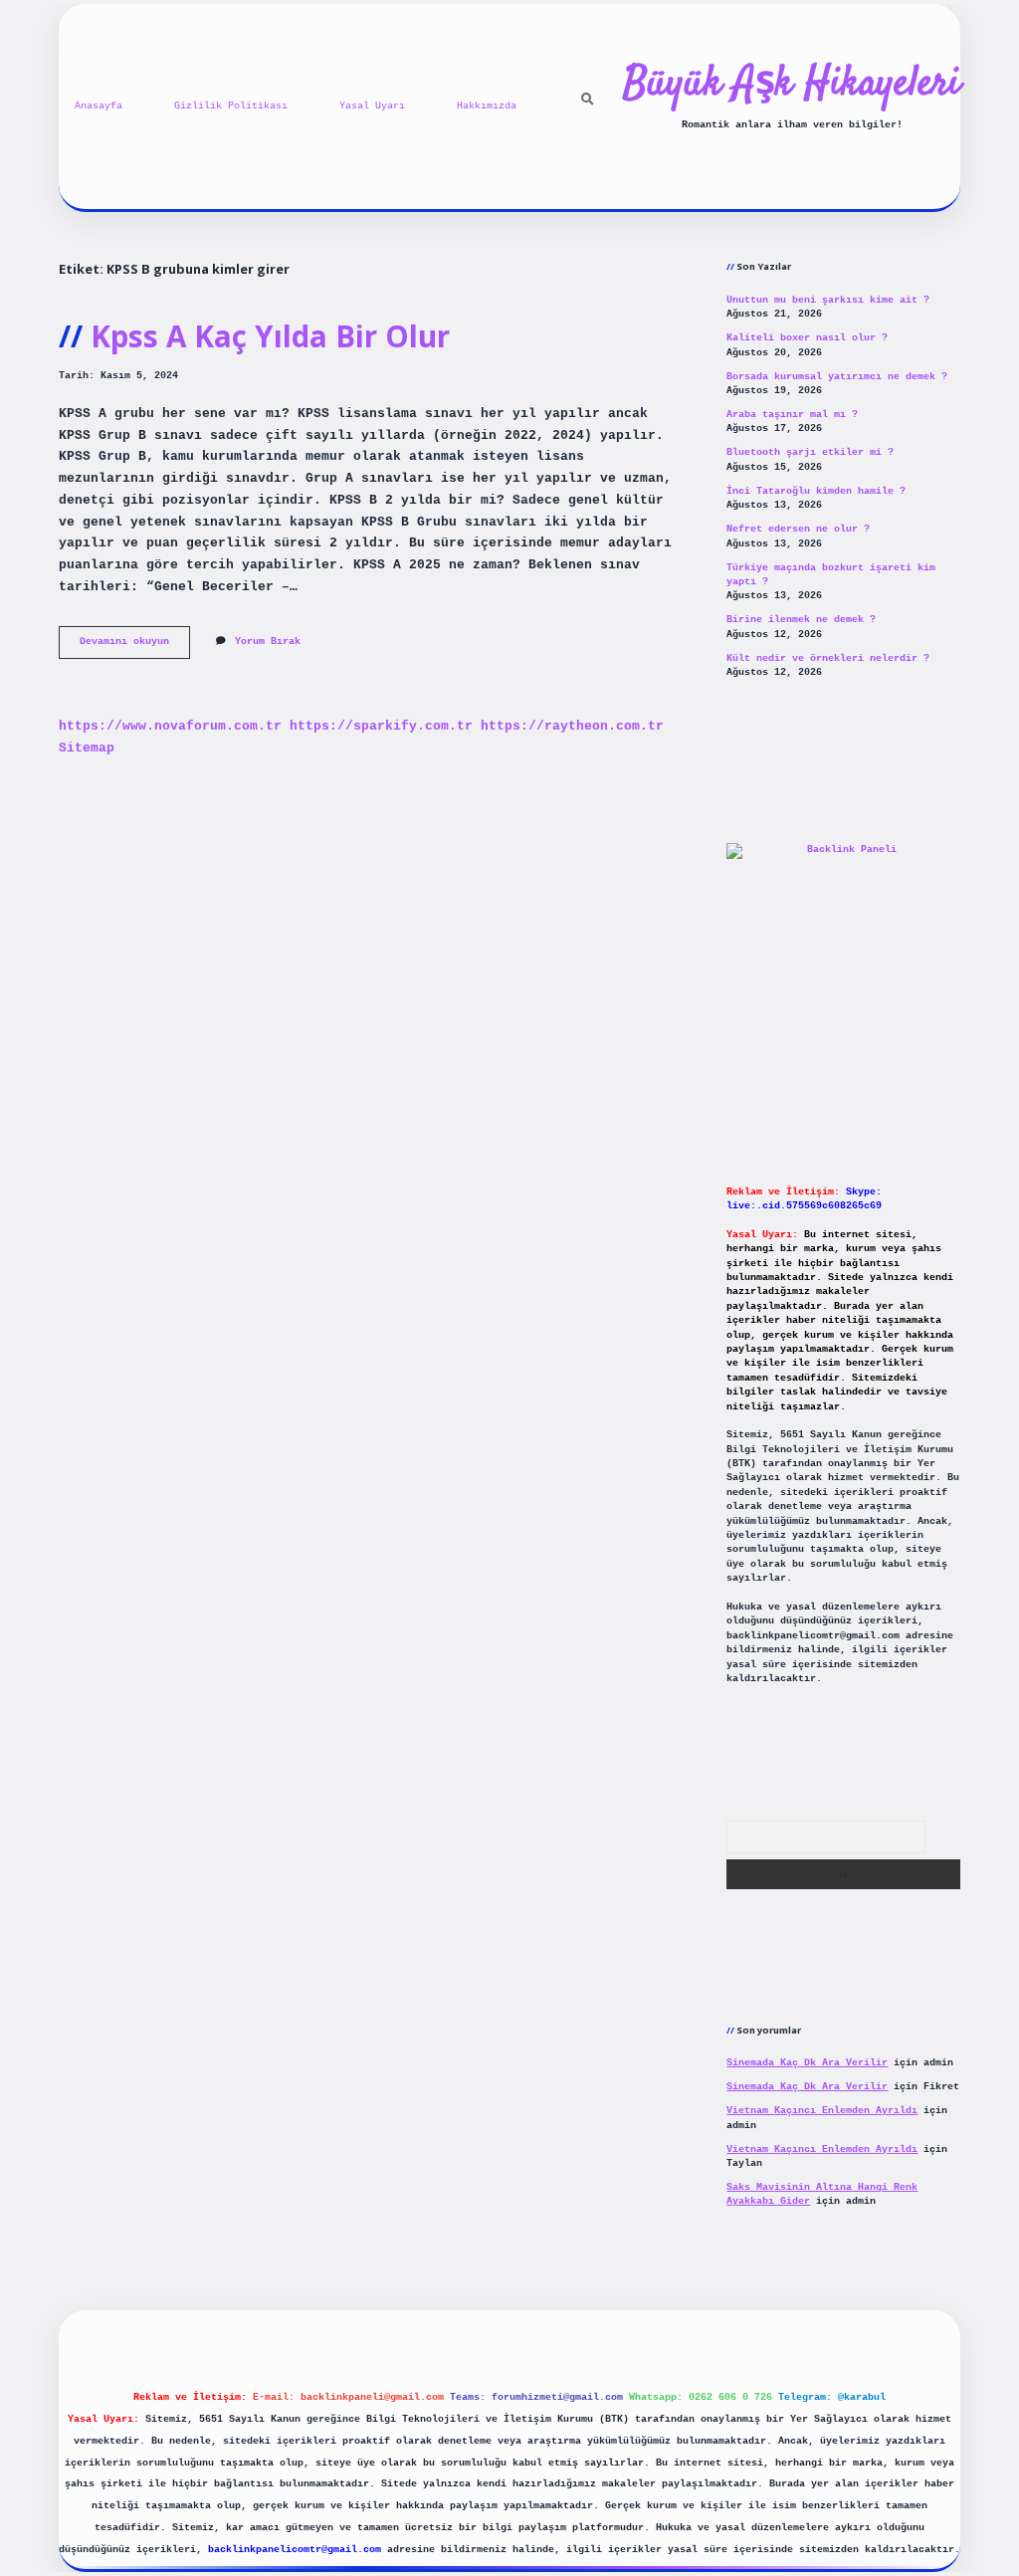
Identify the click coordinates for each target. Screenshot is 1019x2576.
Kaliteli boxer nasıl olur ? (807, 338)
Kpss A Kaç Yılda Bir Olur (270, 336)
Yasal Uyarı (372, 106)
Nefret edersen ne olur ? (798, 529)
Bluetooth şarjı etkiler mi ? (810, 452)
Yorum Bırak (268, 642)
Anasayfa (99, 106)
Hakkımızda (487, 106)
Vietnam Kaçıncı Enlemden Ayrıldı (822, 2111)
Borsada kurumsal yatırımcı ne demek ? (837, 377)
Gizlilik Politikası (231, 106)
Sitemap (87, 748)
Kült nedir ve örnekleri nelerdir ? (828, 658)
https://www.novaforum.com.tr (170, 726)
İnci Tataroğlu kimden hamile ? (816, 491)
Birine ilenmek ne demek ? (801, 620)
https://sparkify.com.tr (381, 726)
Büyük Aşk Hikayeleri (792, 85)
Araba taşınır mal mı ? (792, 415)
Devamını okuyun (135, 646)
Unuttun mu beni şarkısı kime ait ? (828, 300)
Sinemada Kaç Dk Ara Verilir (807, 2063)
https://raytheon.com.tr (572, 726)
